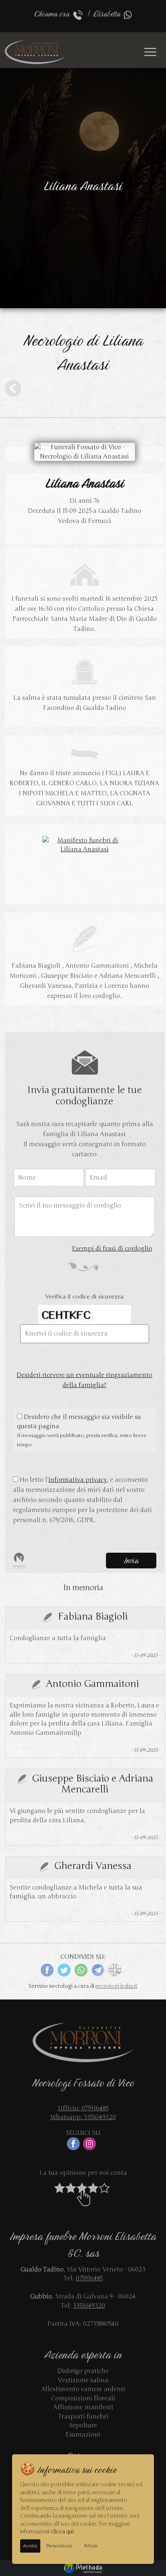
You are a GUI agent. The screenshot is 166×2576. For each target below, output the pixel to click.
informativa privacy (78, 1480)
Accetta (30, 2546)
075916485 (89, 2278)
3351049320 (89, 2306)
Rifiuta (91, 2546)
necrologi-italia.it (116, 1986)
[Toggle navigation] (150, 52)
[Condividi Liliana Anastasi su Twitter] (64, 1969)
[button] (83, 2194)
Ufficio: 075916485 (83, 2108)
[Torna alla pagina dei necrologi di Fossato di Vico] (13, 388)
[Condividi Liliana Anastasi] (115, 1969)
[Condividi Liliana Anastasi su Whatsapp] (81, 1969)
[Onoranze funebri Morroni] (36, 52)
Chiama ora (54, 14)
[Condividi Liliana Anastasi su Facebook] (47, 1969)
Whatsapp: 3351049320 (83, 2117)
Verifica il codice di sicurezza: (85, 1297)
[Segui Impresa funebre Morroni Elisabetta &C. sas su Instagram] (91, 2143)
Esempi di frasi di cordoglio (112, 1249)
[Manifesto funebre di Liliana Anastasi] (85, 844)
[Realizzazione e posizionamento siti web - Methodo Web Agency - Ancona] (83, 2568)
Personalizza (59, 2546)
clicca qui (62, 2532)
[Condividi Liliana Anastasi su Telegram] (98, 1969)
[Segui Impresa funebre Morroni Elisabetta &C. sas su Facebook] (75, 2143)
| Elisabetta (104, 14)
